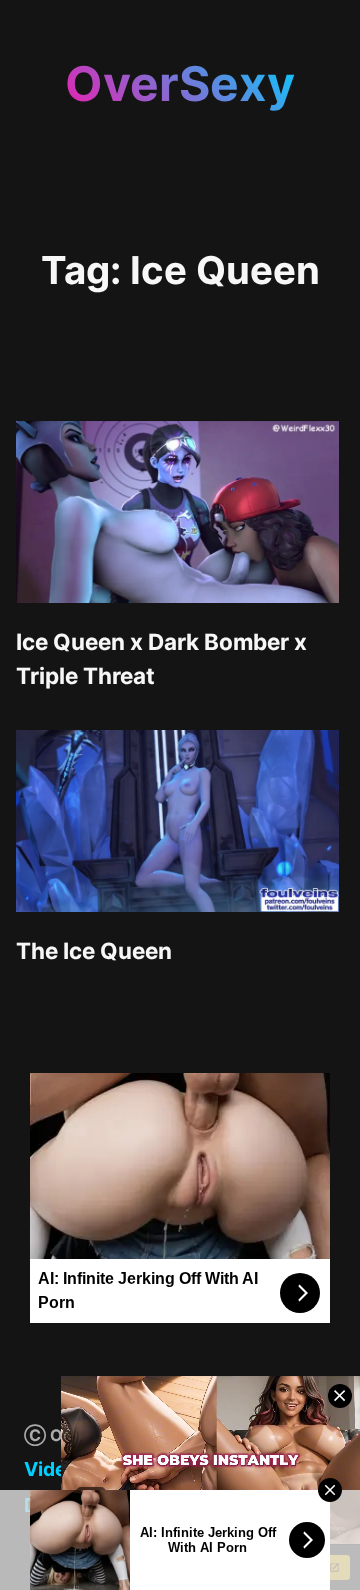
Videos (56, 1469)
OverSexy (180, 83)
